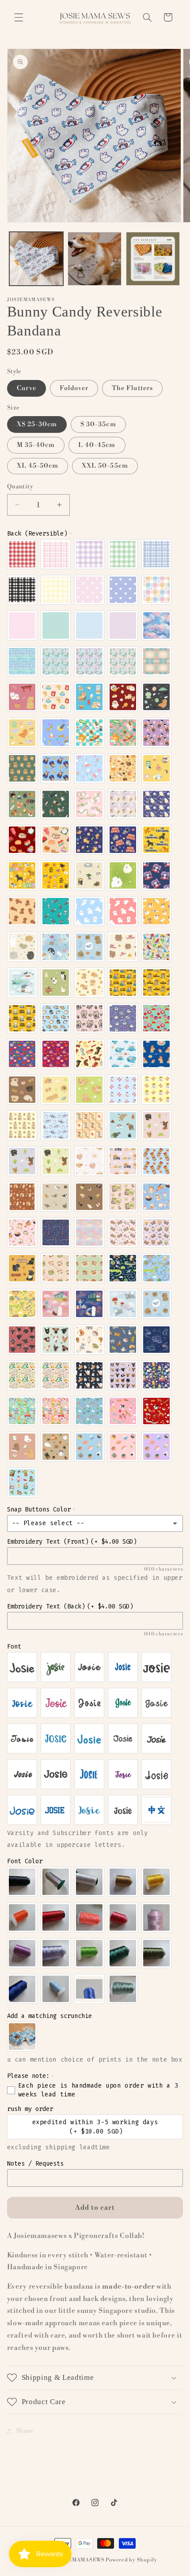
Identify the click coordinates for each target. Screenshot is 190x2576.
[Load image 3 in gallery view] (153, 259)
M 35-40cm (36, 445)
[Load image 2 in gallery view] (95, 259)
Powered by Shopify (131, 2560)
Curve (27, 388)
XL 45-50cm (38, 466)
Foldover (74, 388)
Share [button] (25, 2431)
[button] (19, 17)
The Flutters (132, 388)
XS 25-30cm (37, 424)
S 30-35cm (98, 424)
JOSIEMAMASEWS (80, 2560)
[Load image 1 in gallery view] (36, 259)
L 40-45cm (97, 445)
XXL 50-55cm (105, 466)
